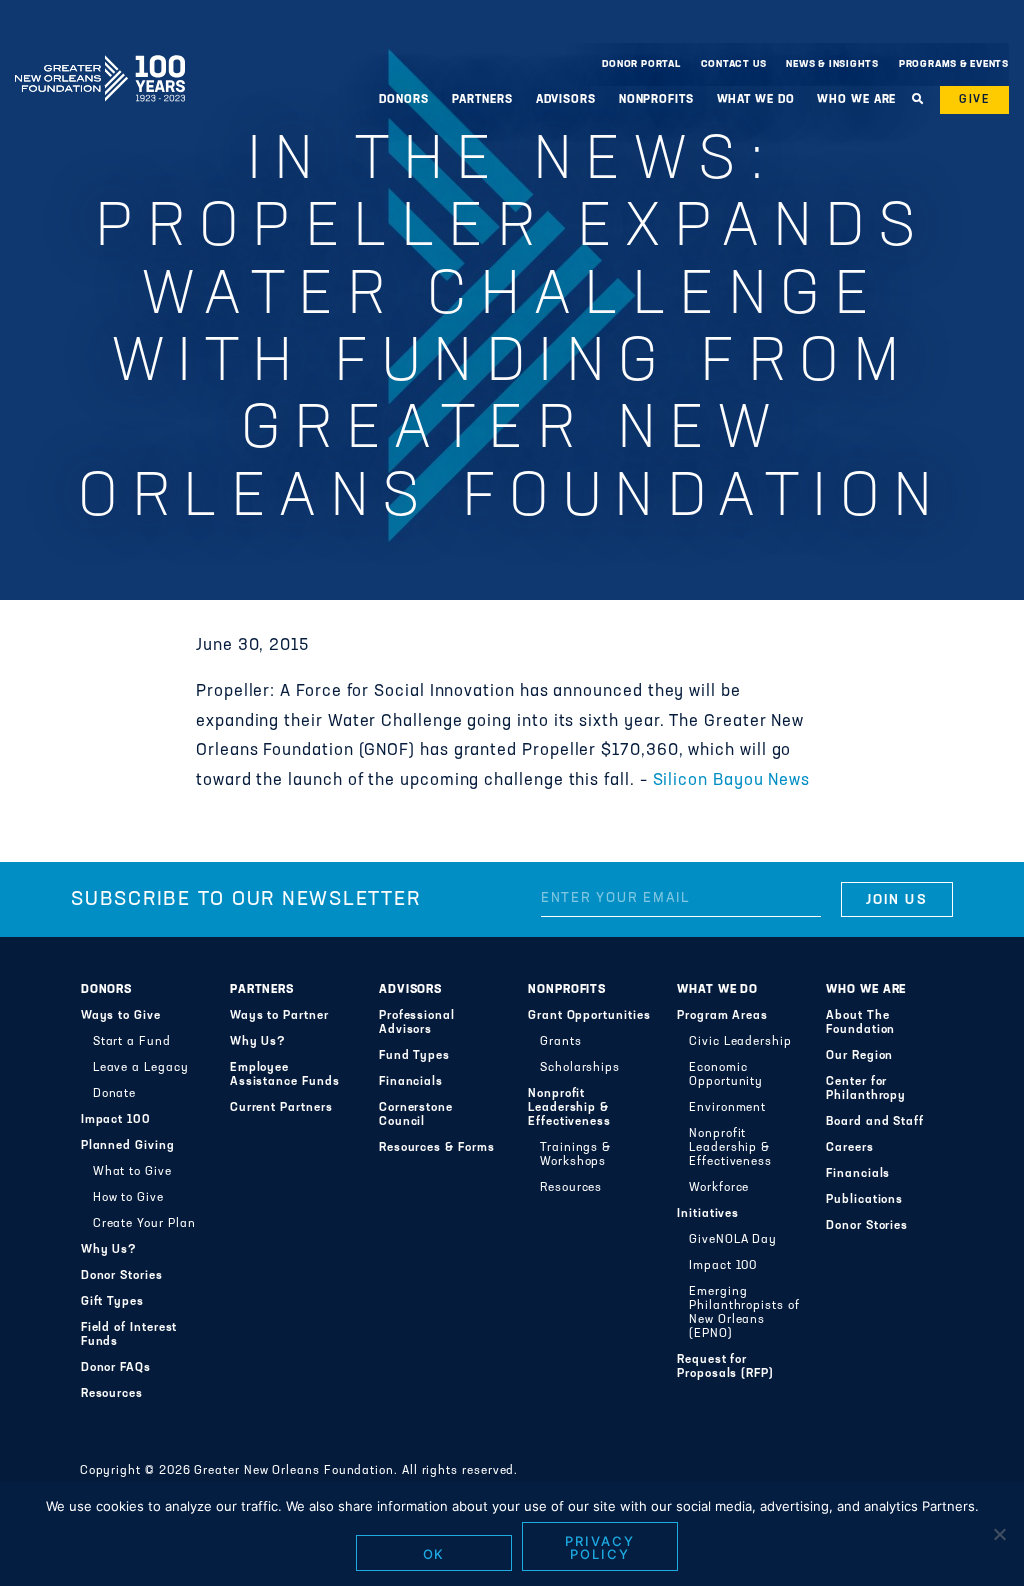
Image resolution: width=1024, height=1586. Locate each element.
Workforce (719, 1188)
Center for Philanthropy (866, 1089)
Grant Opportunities (589, 1016)
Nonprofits (567, 990)
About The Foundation (860, 1023)
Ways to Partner (279, 1016)
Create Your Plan (144, 1224)
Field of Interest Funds (129, 1335)
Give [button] (974, 100)
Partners (262, 990)
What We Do (717, 990)
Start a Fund (132, 1042)
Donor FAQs (116, 1368)
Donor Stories (122, 1276)
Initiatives (708, 1214)
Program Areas (722, 1016)
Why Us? (109, 1250)
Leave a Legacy (141, 1068)
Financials (411, 1082)
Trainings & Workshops (575, 1155)
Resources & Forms (437, 1148)
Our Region (859, 1056)
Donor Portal (641, 64)
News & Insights (832, 64)
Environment (727, 1108)
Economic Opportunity (726, 1075)
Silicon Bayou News (732, 781)
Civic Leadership (740, 1042)
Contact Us (734, 64)
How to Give (128, 1198)
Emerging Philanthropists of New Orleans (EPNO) (744, 1313)
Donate (115, 1094)
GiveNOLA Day (733, 1240)
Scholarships (580, 1068)
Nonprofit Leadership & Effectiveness (569, 1108)
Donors (107, 990)
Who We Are (866, 990)
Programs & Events (954, 64)
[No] (999, 1534)
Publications (864, 1200)
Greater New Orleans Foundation (100, 59)
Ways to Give (121, 1016)
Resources (112, 1394)
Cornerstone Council (416, 1115)
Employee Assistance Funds (285, 1075)
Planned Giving (128, 1146)
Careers (849, 1148)
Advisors (410, 990)
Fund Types (414, 1056)
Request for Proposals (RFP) (725, 1367)
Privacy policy (600, 1547)
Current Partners (281, 1108)
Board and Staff (875, 1122)
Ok (434, 1554)
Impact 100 (116, 1120)
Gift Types (112, 1302)
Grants (561, 1042)
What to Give (132, 1172)
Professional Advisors (417, 1023)
